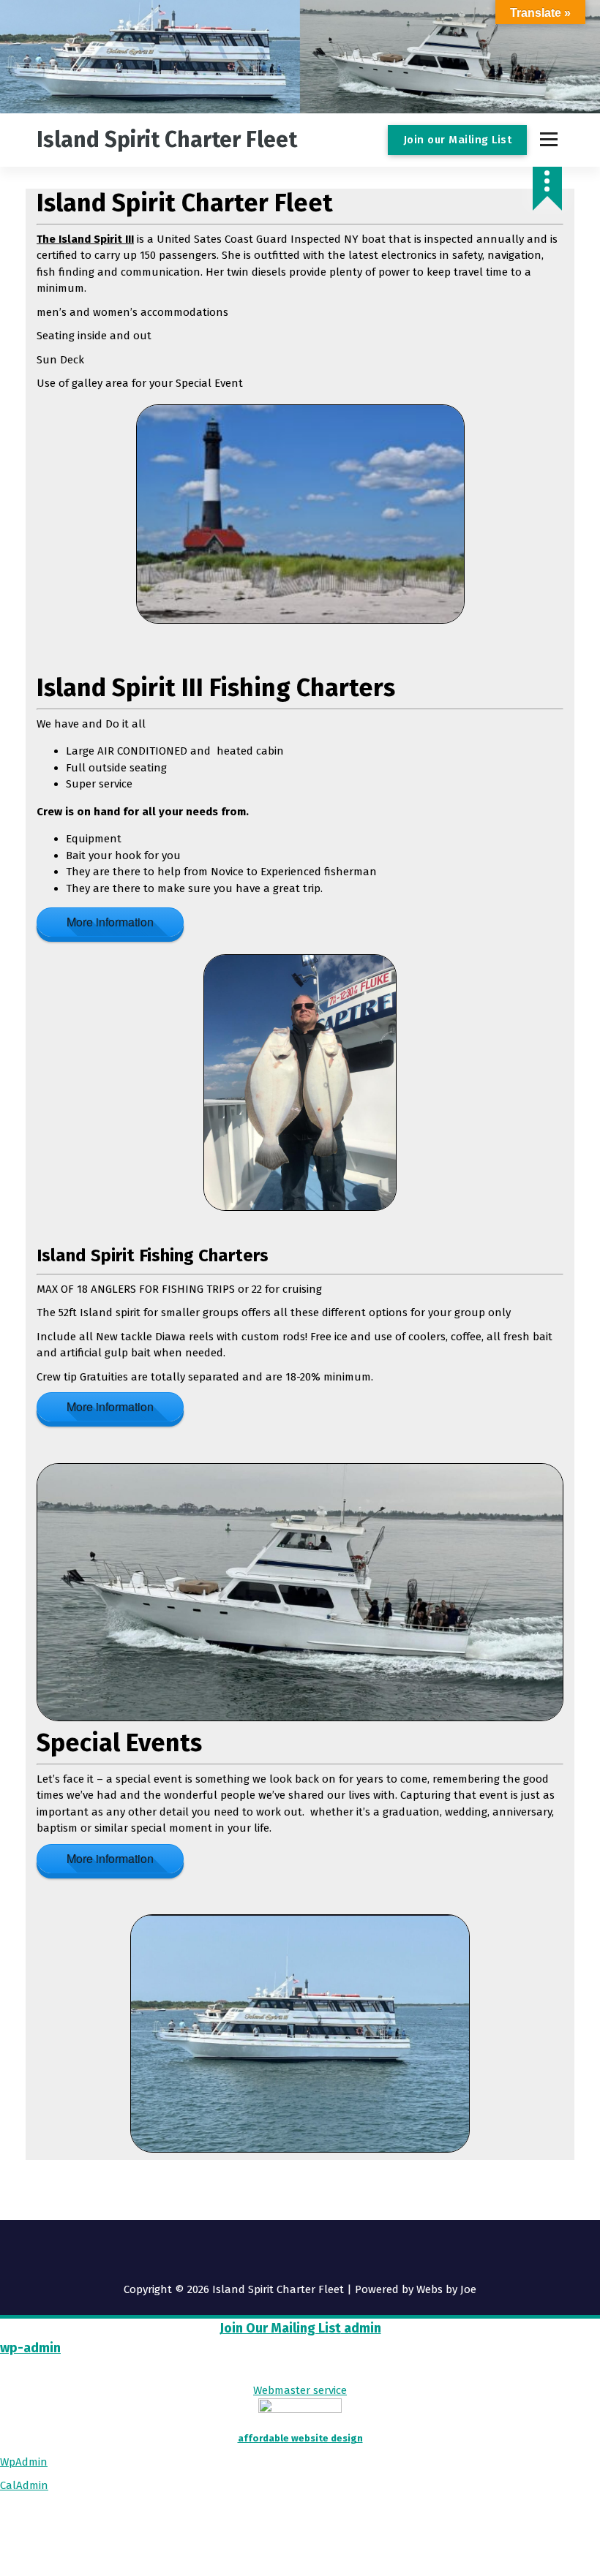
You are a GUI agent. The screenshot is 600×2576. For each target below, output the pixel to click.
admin (361, 2328)
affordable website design (300, 2438)
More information (110, 922)
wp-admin (30, 2348)
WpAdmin (24, 2462)
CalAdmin (24, 2485)
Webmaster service (300, 2390)
